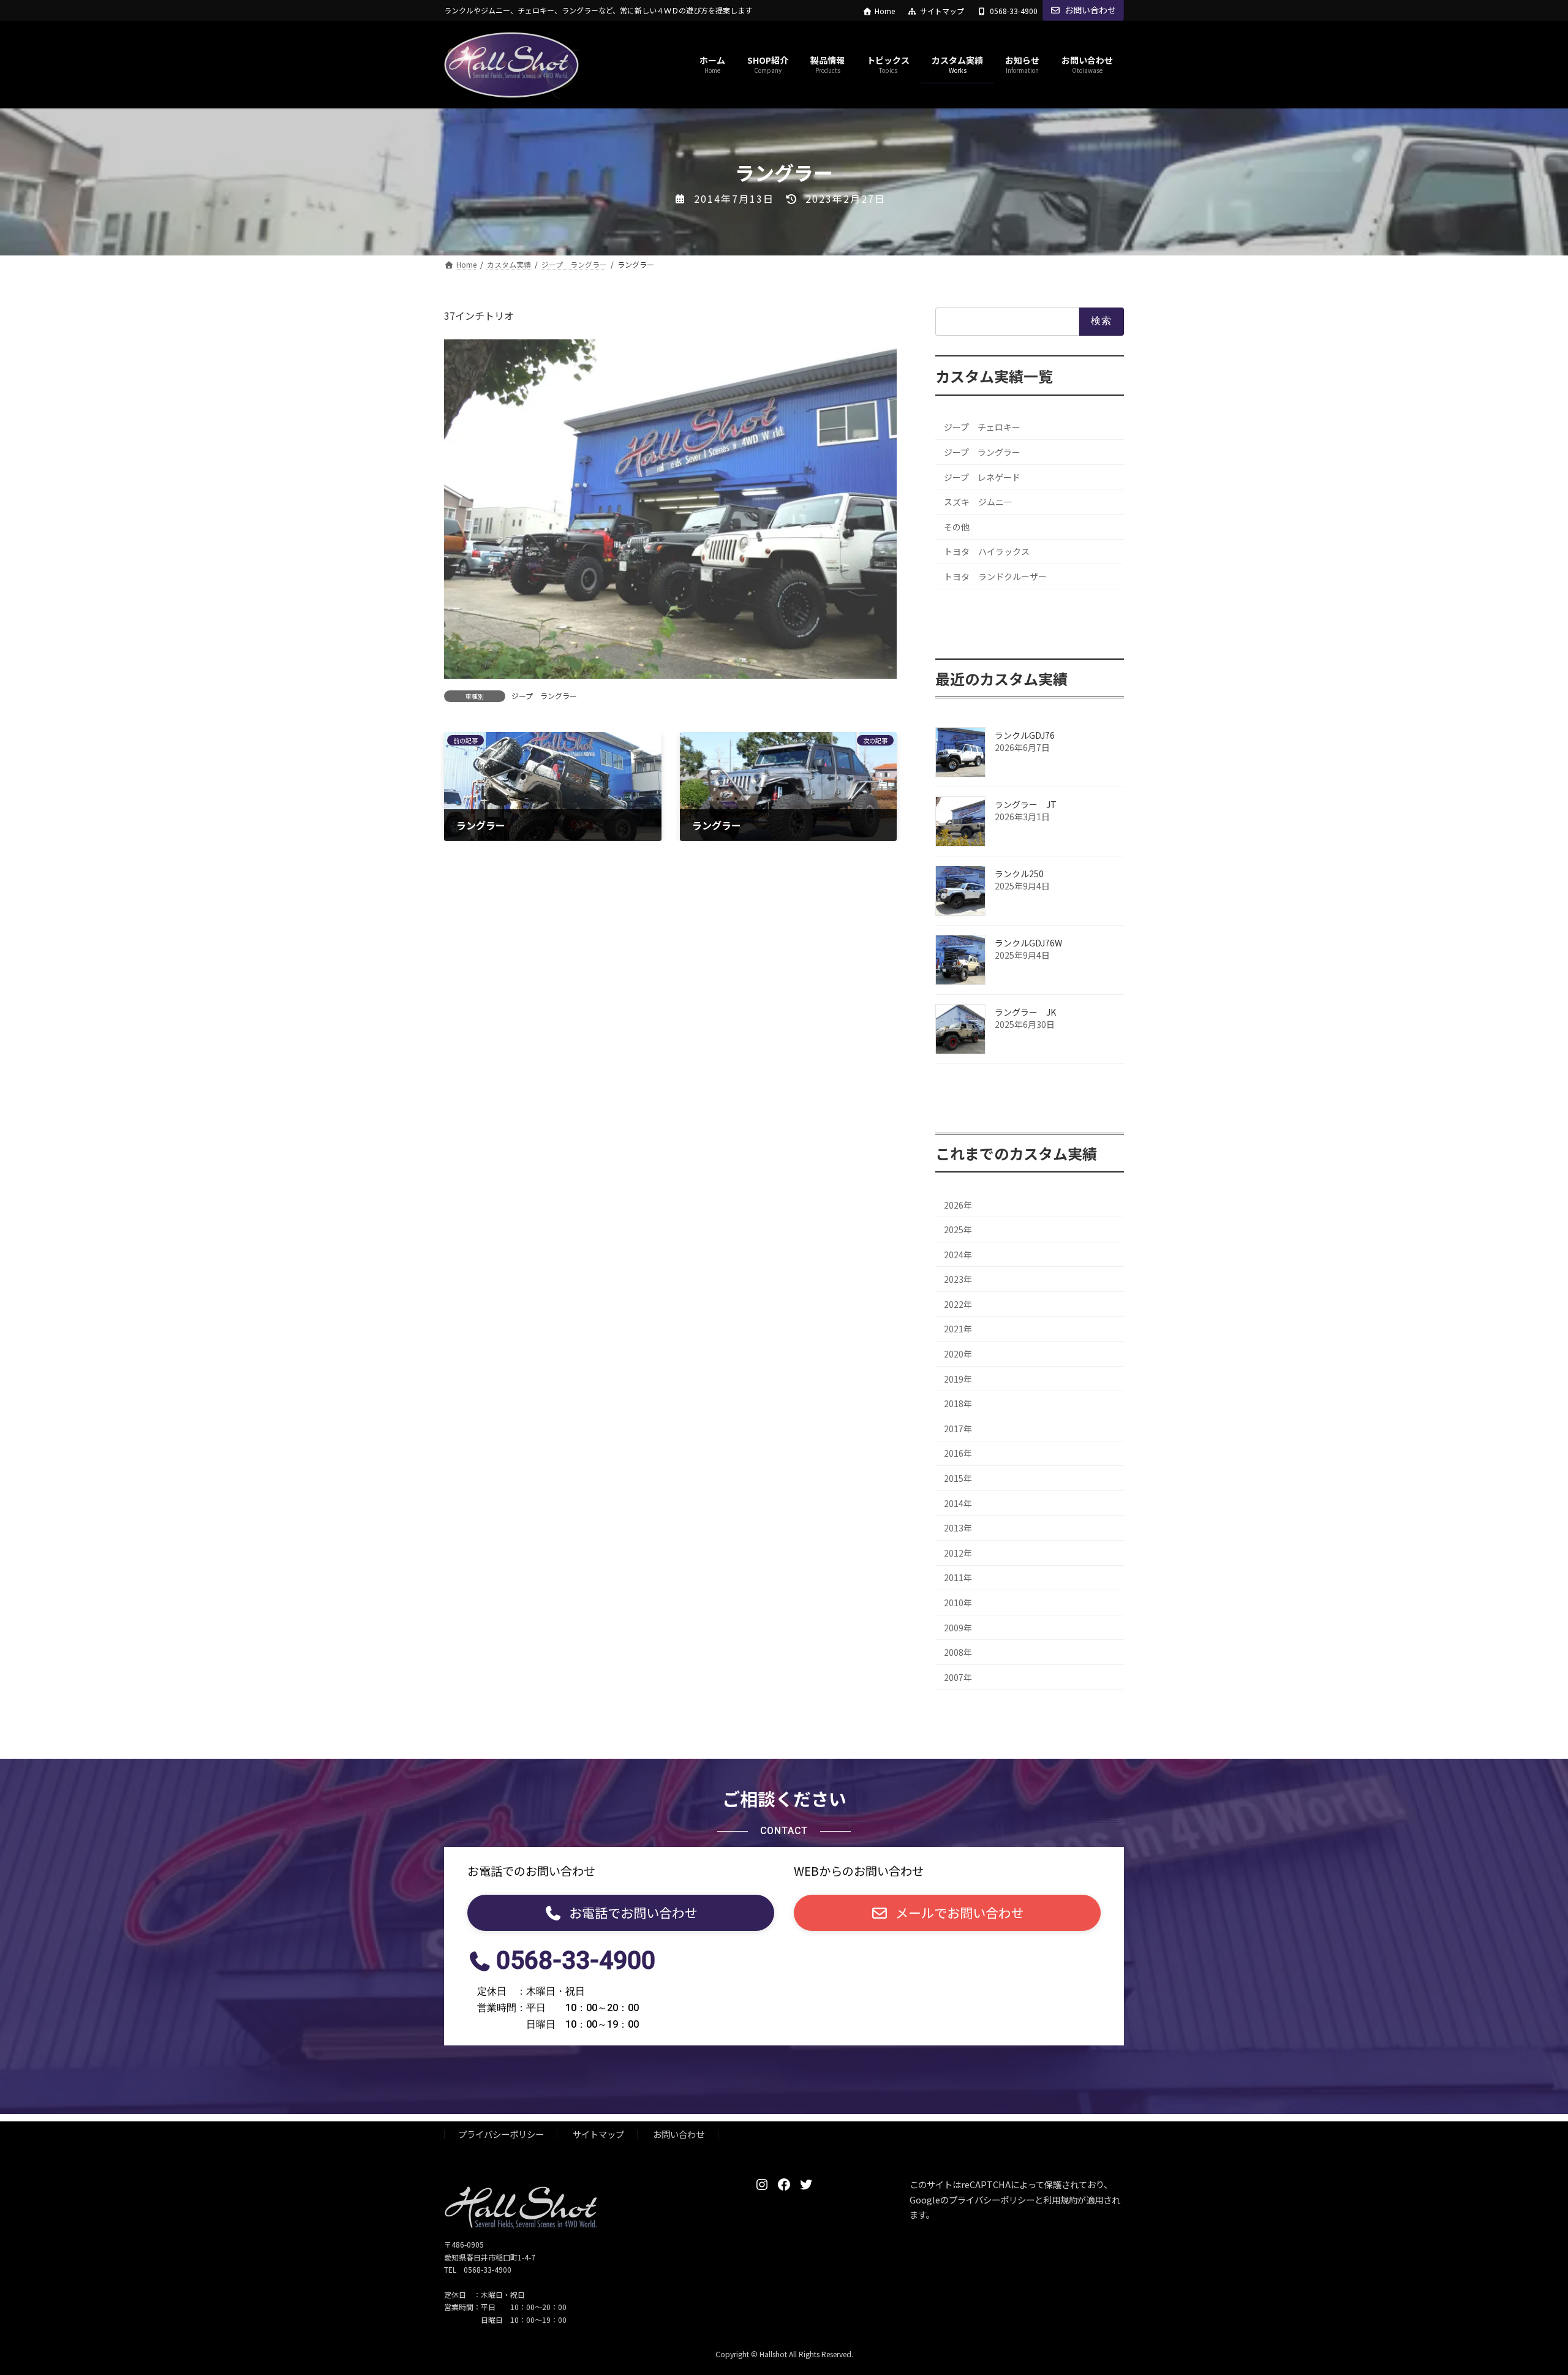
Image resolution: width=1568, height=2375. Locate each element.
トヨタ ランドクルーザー (995, 576)
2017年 (958, 1429)
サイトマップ (942, 11)
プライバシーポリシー (501, 2134)
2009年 (958, 1628)
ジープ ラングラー (544, 696)
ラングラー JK (1025, 1012)
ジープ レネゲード (982, 477)
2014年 (958, 1503)
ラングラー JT (1026, 804)
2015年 (958, 1478)
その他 (957, 527)
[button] (621, 1913)
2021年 (958, 1329)
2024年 (958, 1255)
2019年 (958, 1379)
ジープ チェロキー (982, 428)
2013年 (958, 1528)
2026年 (958, 1205)
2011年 (958, 1578)
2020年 (958, 1354)
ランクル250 (1019, 874)
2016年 (958, 1454)
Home (885, 11)
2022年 (958, 1304)
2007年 (958, 1677)
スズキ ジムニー (978, 502)
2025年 (958, 1229)
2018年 (958, 1404)
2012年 (958, 1553)
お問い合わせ (1090, 10)
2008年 (958, 1653)
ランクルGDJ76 (1025, 735)
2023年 (958, 1280)
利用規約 (1060, 2199)
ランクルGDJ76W (1028, 943)
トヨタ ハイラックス (987, 552)
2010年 (958, 1603)
